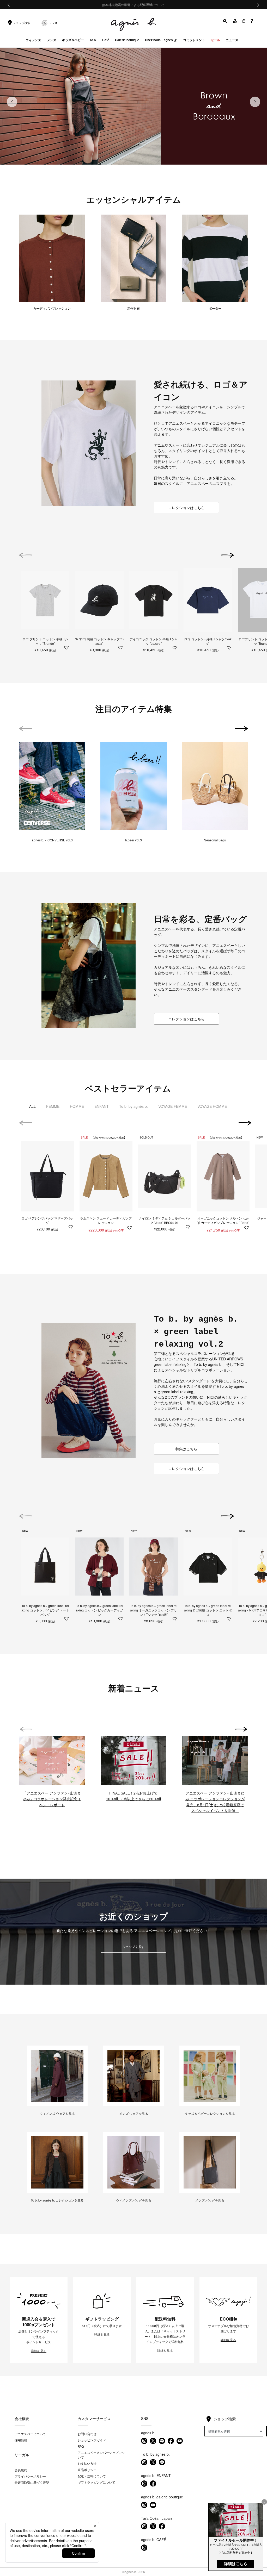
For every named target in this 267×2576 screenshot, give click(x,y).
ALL (32, 1106)
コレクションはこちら (186, 507)
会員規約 (21, 2470)
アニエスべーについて (30, 2434)
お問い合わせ (87, 2434)
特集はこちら (186, 1449)
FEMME (53, 1106)
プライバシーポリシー (30, 2476)
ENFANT (102, 1106)
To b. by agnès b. (133, 1106)
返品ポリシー (87, 2470)
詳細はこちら (236, 2564)
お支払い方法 (87, 2463)
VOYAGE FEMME (173, 1106)
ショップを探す (133, 1946)
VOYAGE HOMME (212, 1106)
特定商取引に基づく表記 (32, 2482)
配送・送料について (92, 2476)
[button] (225, 21)
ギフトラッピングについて (96, 2482)
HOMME (77, 1106)
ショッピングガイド (92, 2440)
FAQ (81, 2446)
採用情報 (21, 2440)
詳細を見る (39, 2351)
